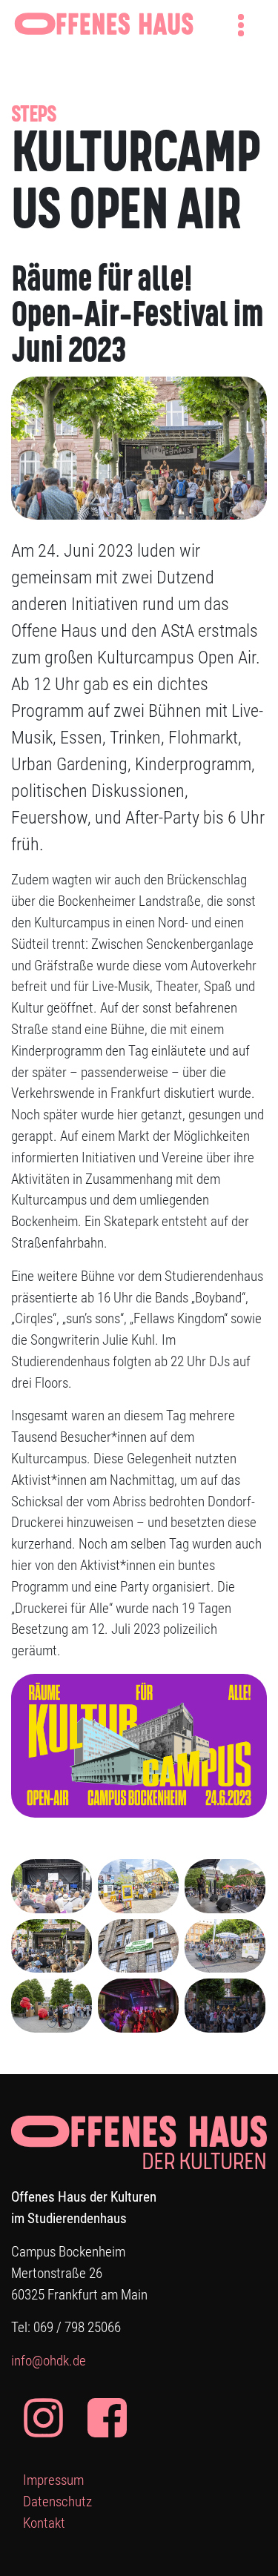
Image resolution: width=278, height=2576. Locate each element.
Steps (33, 116)
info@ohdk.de (49, 2361)
